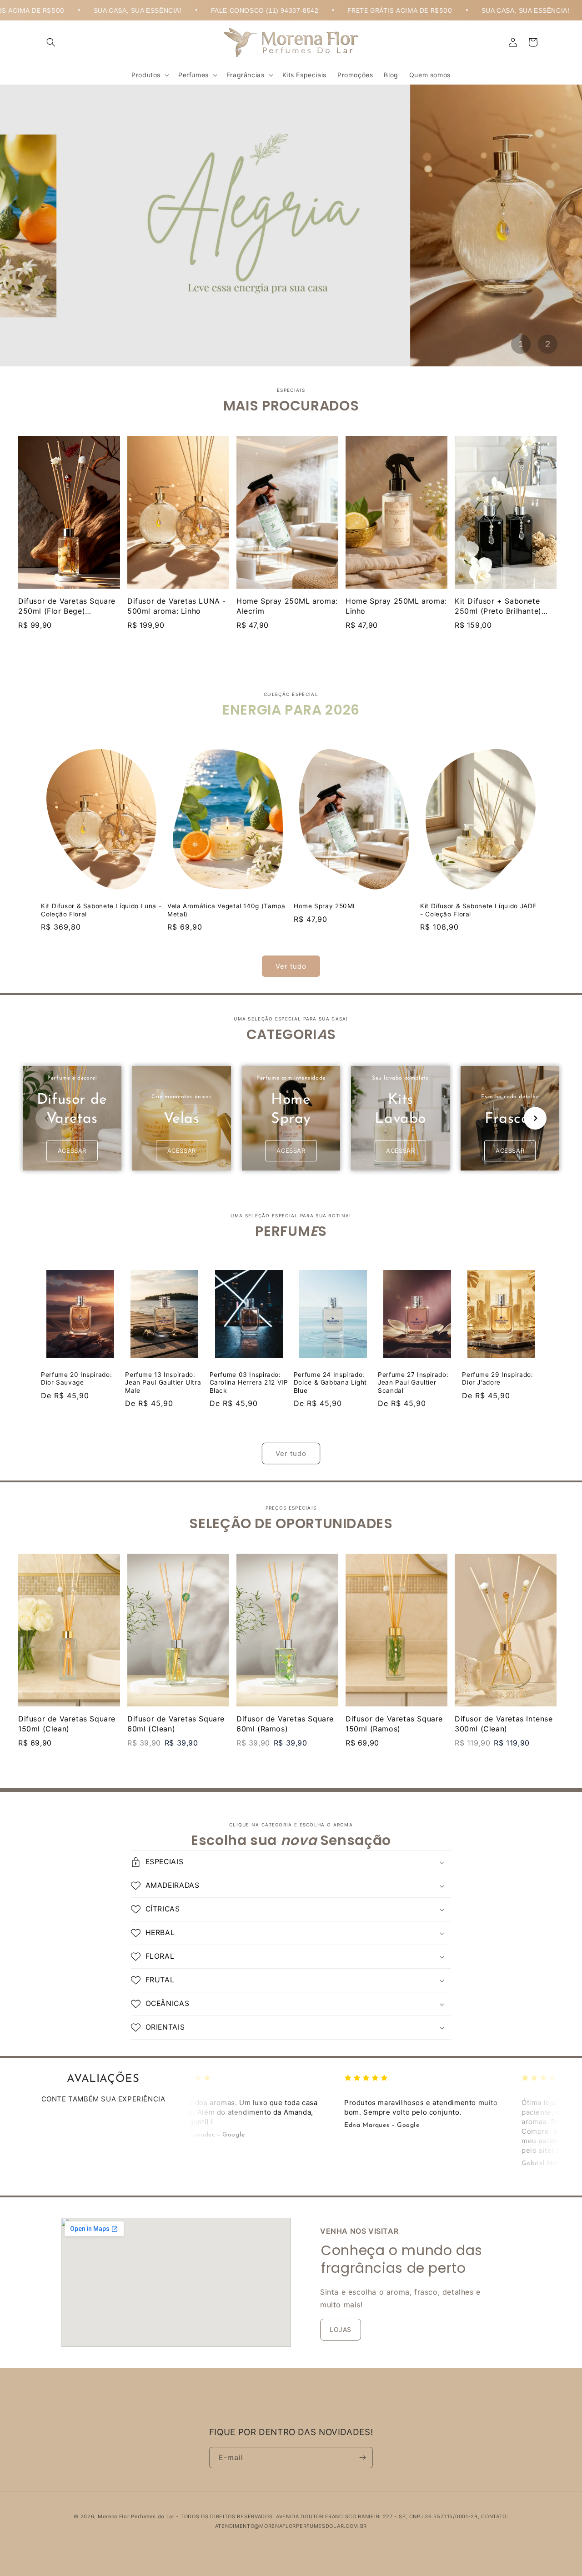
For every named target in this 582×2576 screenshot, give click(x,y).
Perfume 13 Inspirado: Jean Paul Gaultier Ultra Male (163, 1383)
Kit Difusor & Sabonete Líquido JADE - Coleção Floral (478, 910)
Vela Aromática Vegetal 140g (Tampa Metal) (226, 910)
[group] (72, 1118)
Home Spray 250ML (325, 906)
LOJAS (341, 2329)
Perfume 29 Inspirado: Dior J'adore (497, 1379)
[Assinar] (362, 2458)
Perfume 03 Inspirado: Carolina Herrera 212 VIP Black (249, 1383)
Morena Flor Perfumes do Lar (136, 2516)
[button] (51, 42)
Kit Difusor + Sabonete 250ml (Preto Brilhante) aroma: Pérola (498, 611)
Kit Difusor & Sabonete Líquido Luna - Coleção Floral (101, 910)
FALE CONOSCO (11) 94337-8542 (149, 10)
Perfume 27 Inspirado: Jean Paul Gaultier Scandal (413, 1383)
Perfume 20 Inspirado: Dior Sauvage (76, 1379)
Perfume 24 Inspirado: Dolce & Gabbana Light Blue (330, 1383)
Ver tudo (291, 966)
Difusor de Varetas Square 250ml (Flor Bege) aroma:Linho (67, 611)
